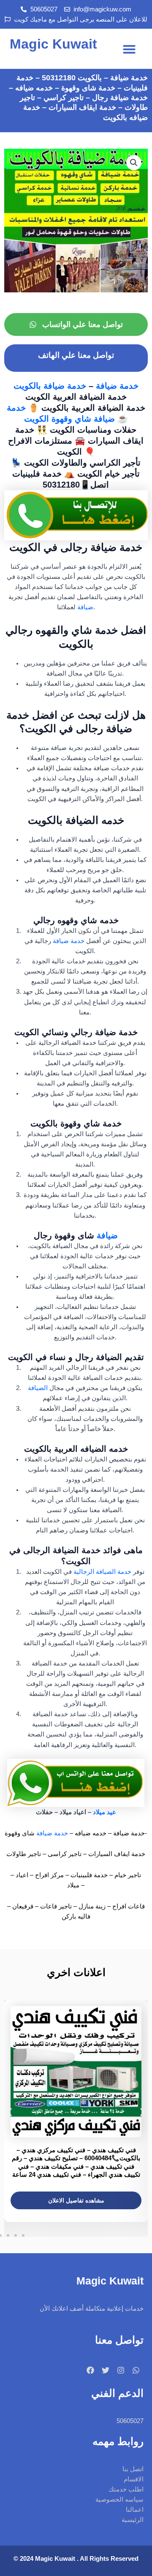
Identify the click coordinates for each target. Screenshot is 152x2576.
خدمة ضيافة (117, 386)
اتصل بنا (133, 2469)
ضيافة (85, 607)
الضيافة (38, 1388)
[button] (129, 49)
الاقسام (134, 2479)
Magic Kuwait (53, 44)
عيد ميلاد (104, 1812)
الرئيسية (133, 2520)
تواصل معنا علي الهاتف (76, 355)
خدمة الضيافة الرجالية (102, 1572)
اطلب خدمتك (126, 2489)
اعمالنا (135, 2510)
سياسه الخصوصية (119, 2500)
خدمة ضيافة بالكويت (51, 386)
